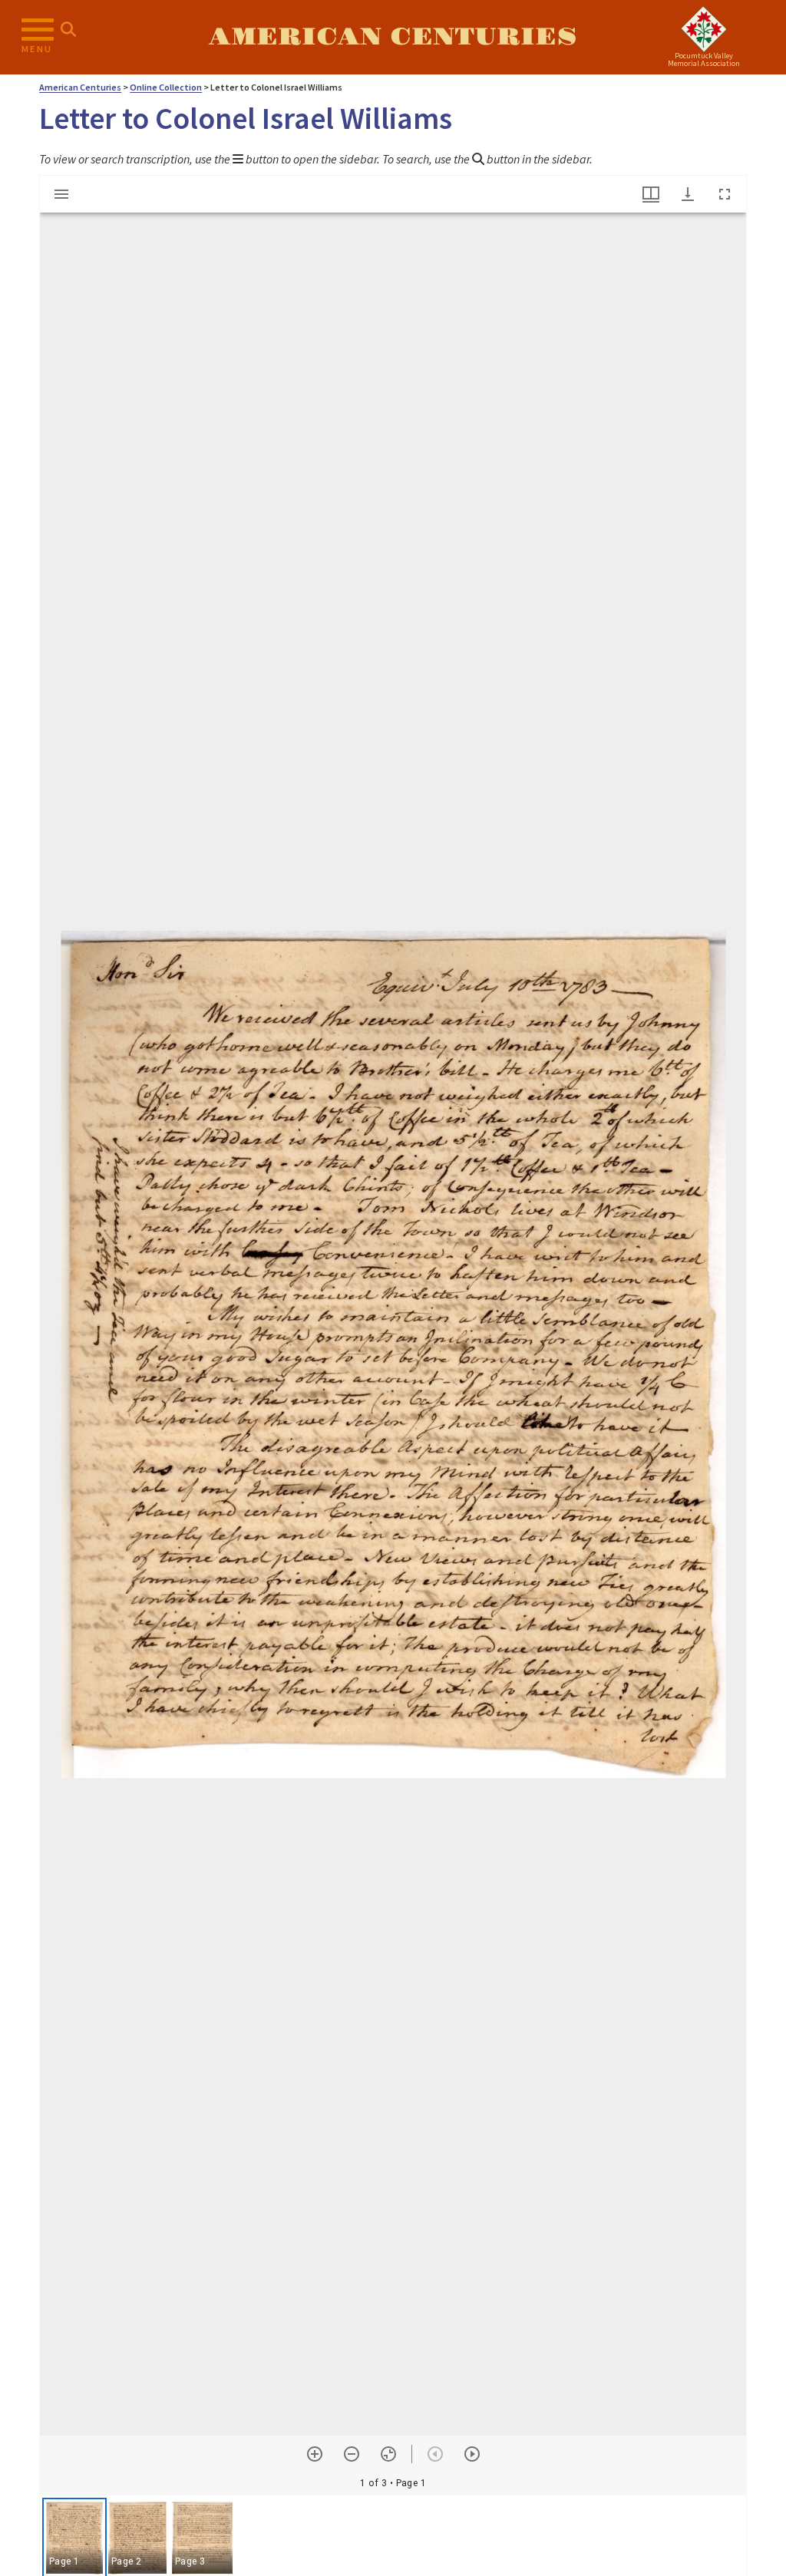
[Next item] (472, 2454)
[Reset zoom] (388, 2454)
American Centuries (393, 37)
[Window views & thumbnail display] (651, 194)
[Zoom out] (352, 2454)
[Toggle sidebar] (61, 194)
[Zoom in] (315, 2454)
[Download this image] (688, 194)
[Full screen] (725, 194)
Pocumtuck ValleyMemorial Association (704, 59)
